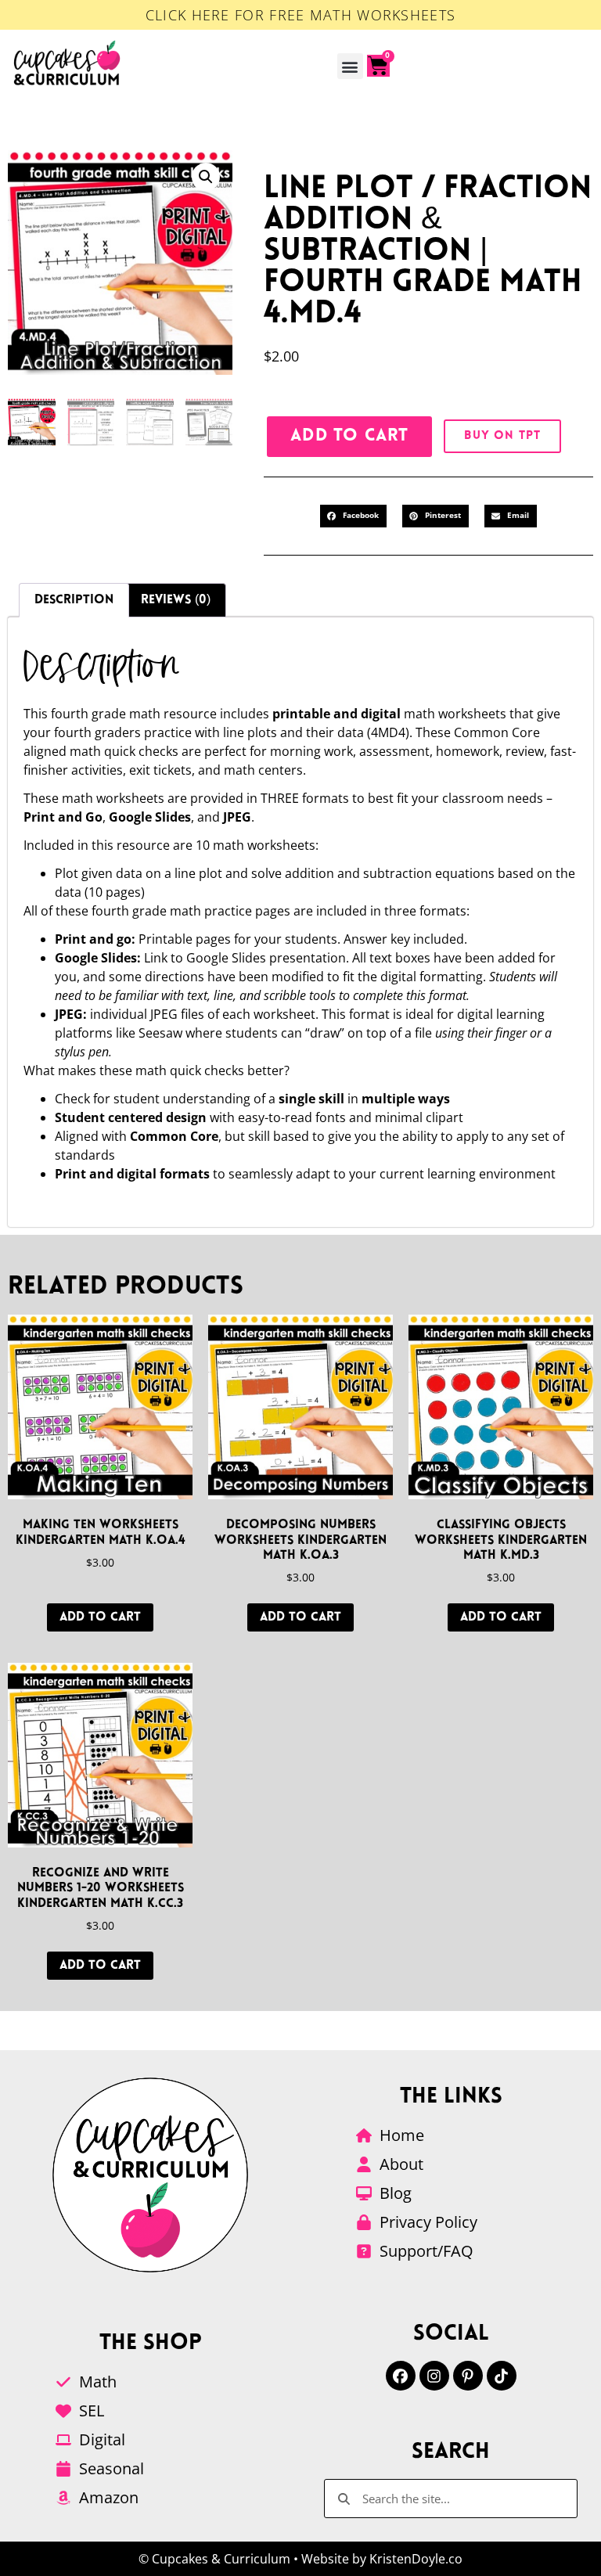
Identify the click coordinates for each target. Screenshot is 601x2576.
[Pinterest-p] (468, 2376)
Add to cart (349, 436)
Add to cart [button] (100, 1617)
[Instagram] (434, 2376)
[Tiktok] (502, 2376)
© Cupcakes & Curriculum (214, 2559)
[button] (350, 66)
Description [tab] (74, 600)
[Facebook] (401, 2376)
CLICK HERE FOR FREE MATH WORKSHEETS (301, 15)
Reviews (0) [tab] (176, 600)
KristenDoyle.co (416, 2559)
